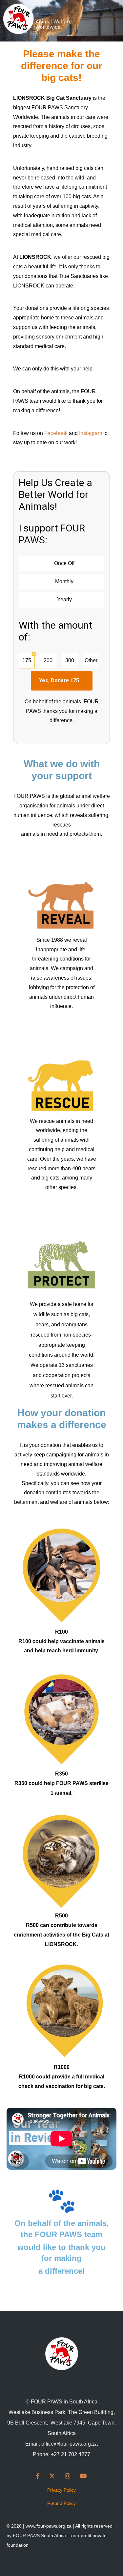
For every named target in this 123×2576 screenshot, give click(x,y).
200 (48, 660)
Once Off (64, 563)
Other (91, 660)
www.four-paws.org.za (49, 2526)
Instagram (91, 433)
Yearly (64, 599)
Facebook (56, 433)
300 (70, 660)
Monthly (64, 581)
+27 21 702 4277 (71, 2454)
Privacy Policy (61, 2490)
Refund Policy (61, 2503)
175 (27, 660)
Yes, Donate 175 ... (62, 680)
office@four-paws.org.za (70, 2444)
